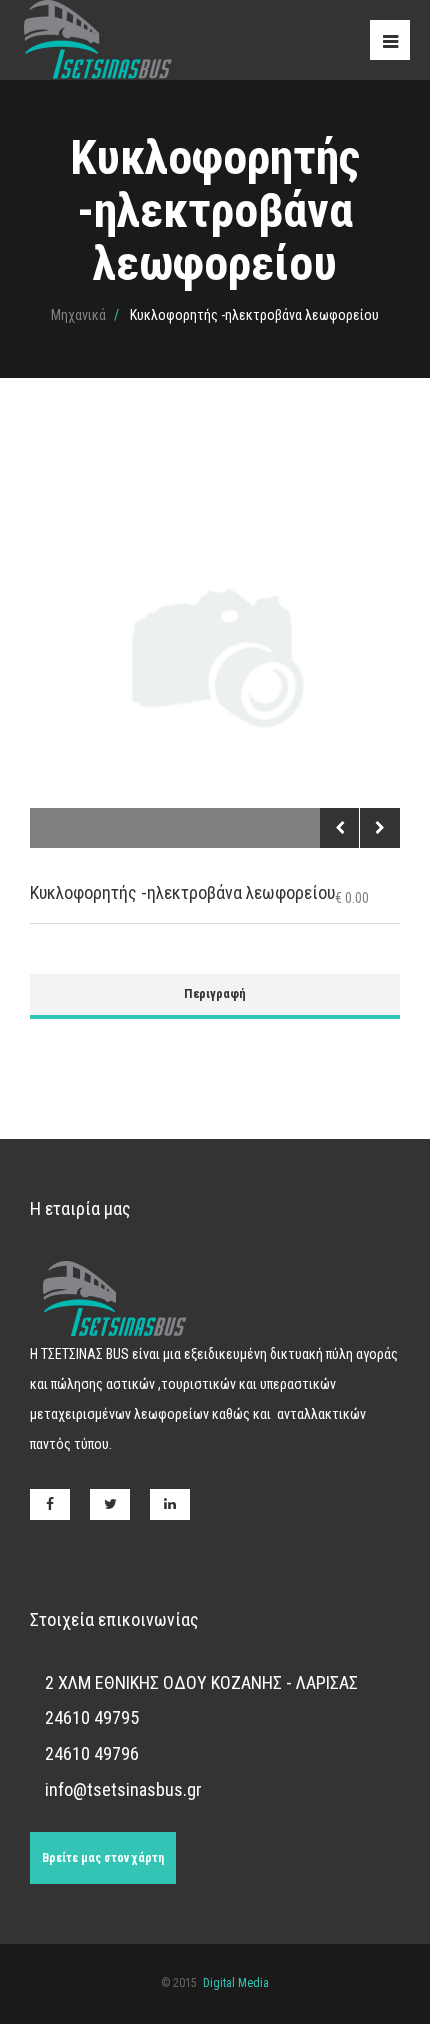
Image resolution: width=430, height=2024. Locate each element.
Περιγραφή (215, 993)
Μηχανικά (78, 315)
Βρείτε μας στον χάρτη (103, 1858)
